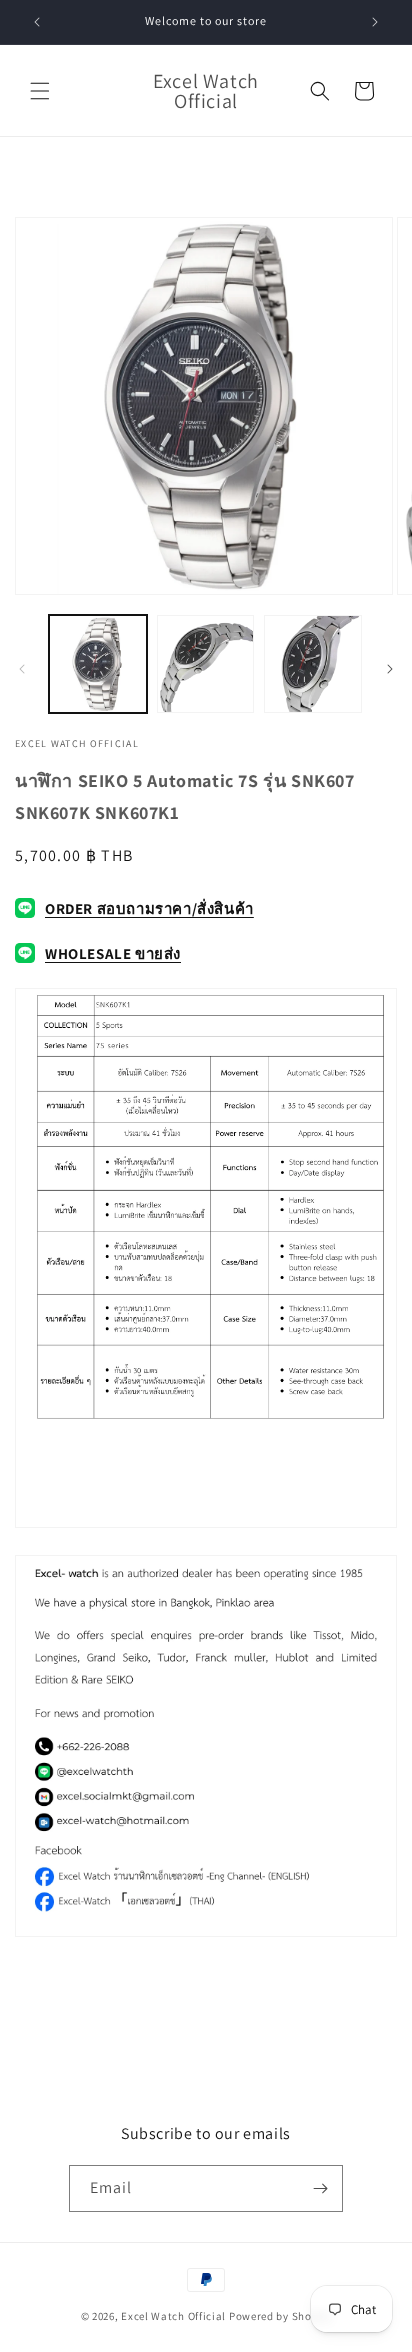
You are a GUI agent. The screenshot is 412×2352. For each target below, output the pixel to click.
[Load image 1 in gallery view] (98, 664)
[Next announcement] (375, 22)
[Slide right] (390, 669)
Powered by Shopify (280, 2316)
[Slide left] (22, 669)
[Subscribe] (320, 2188)
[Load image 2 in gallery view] (206, 664)
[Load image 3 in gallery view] (313, 664)
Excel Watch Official (173, 2316)
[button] (40, 91)
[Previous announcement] (37, 22)
